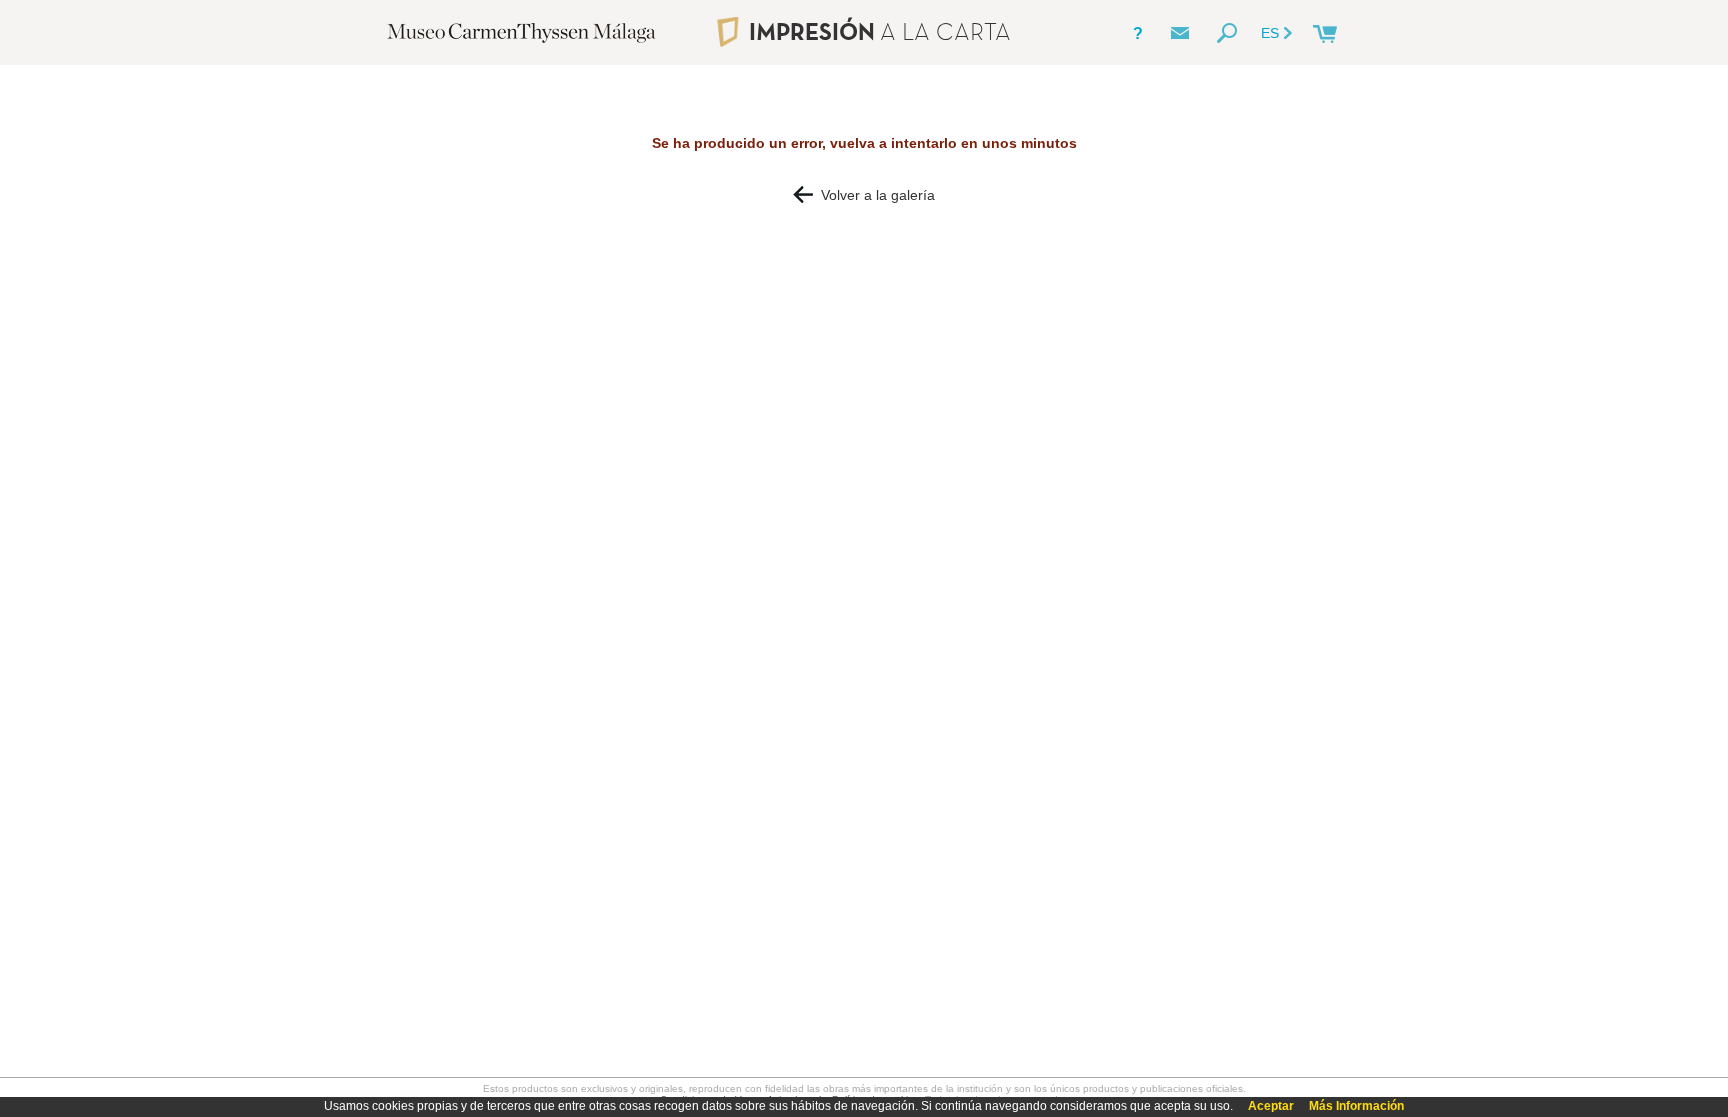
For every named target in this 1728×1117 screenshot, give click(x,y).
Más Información (1356, 1106)
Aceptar (1271, 1106)
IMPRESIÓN (879, 31)
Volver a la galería (874, 195)
